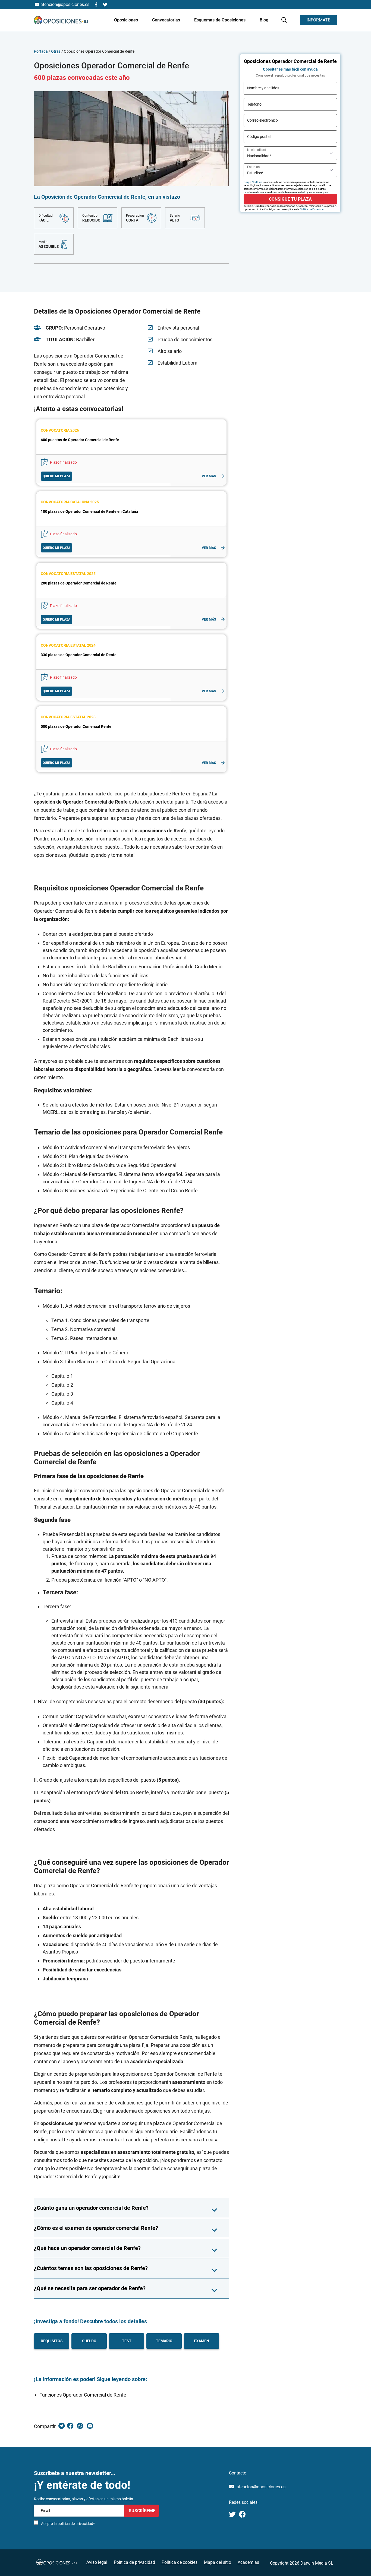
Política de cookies (180, 2562)
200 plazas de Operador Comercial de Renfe (79, 583)
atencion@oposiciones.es (261, 2487)
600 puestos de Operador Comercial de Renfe (80, 440)
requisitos (52, 2341)
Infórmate (318, 20)
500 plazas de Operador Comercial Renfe (76, 726)
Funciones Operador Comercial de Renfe (83, 2395)
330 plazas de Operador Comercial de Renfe (79, 655)
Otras (56, 51)
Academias (248, 2562)
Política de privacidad (134, 2562)
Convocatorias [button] (167, 20)
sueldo (89, 2341)
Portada (41, 51)
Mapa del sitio (218, 2562)
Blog (264, 20)
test (127, 2341)
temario (164, 2341)
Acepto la (68, 2524)
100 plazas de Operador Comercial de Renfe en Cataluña (89, 511)
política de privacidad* (76, 2524)
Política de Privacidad (312, 209)
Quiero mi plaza (56, 476)
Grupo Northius (253, 182)
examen (202, 2341)
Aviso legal (97, 2562)
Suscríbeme (142, 2511)
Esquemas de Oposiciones (220, 20)
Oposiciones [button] (127, 20)
